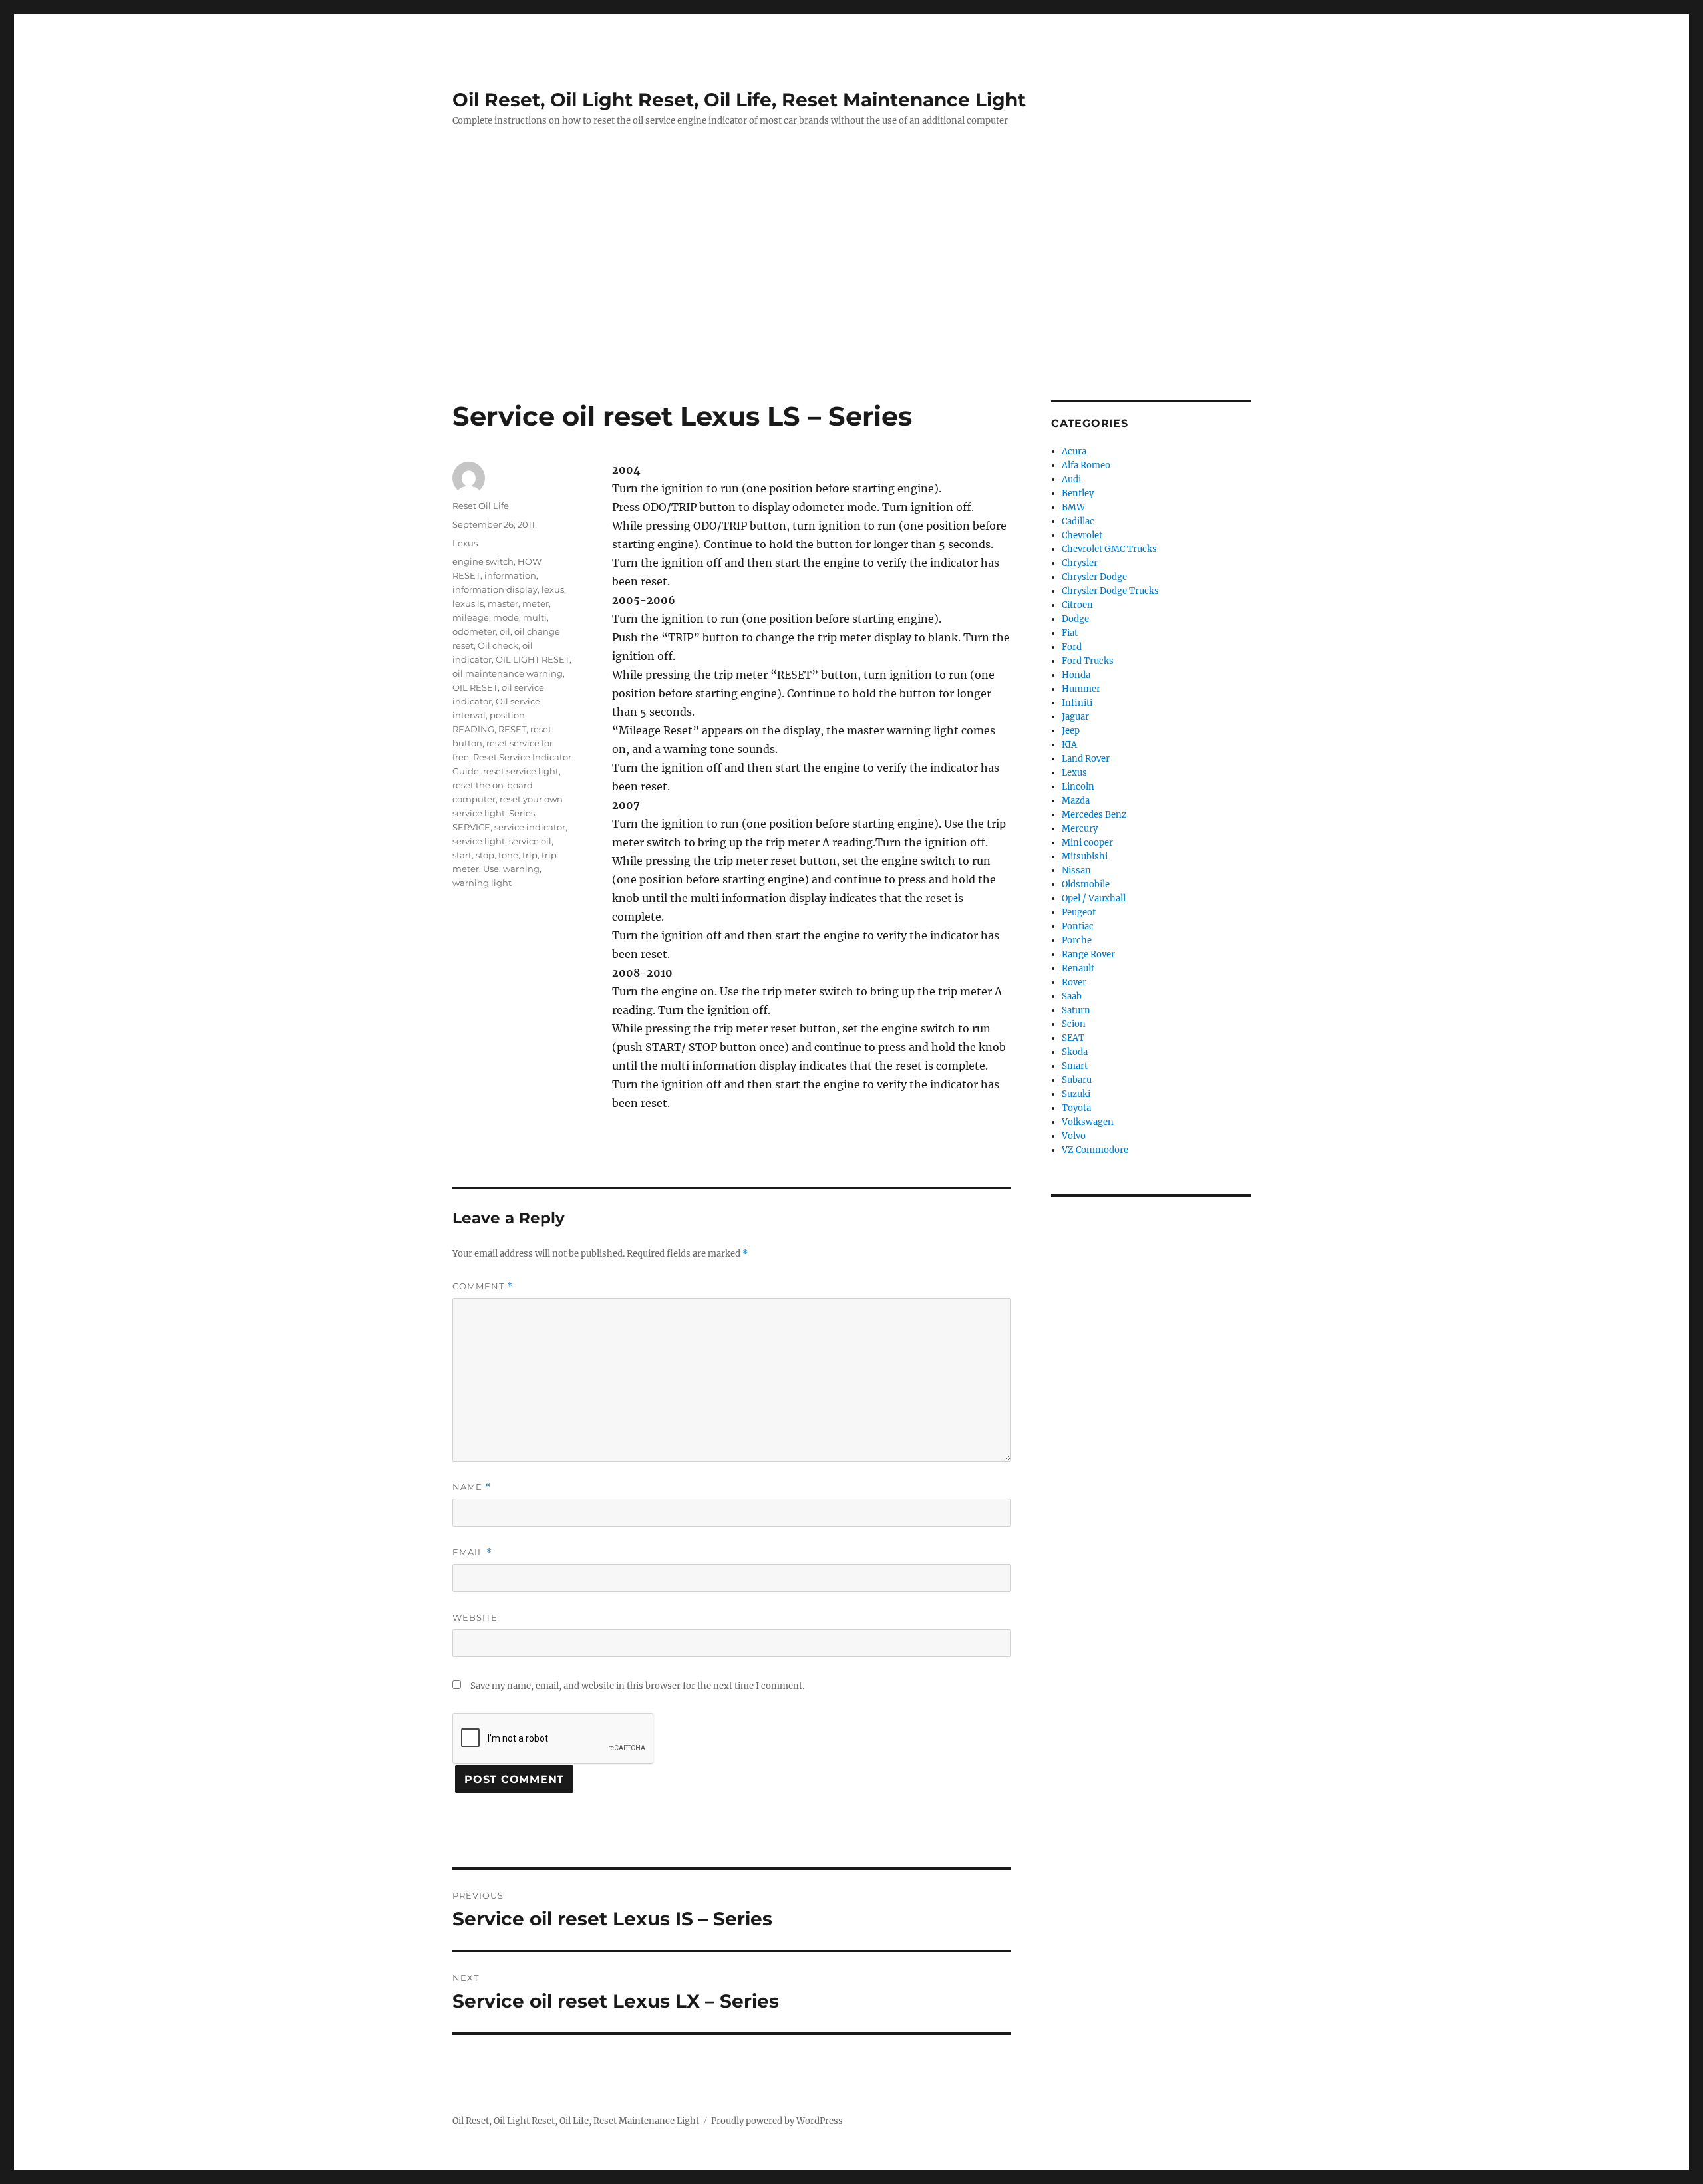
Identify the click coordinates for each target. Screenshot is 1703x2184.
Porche (1077, 940)
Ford (1072, 647)
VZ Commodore (1095, 1150)
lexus (553, 589)
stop (485, 855)
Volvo (1074, 1136)
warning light (482, 883)
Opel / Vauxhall (1094, 898)
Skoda (1075, 1052)
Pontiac (1078, 926)
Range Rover (1088, 954)
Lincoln (1078, 787)
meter (536, 603)
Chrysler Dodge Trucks (1110, 591)
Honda (1076, 675)
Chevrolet (1082, 535)
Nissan (1076, 870)
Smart (1075, 1066)
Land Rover (1086, 759)
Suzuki (1076, 1094)
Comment (483, 1286)
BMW (1073, 507)
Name (472, 1487)
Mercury (1080, 829)
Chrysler (1080, 563)
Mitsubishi (1085, 857)
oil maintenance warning (508, 673)
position (507, 715)
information (510, 575)
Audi (1071, 479)
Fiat (1070, 633)
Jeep (1071, 731)
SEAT (1073, 1038)
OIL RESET (475, 687)
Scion (1074, 1024)
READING (473, 729)
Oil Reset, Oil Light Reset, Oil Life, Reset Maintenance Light (739, 100)
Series (522, 813)
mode (506, 617)
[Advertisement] (851, 301)
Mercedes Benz (1094, 815)
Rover (1074, 982)
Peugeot (1079, 912)
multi (535, 617)
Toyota (1076, 1108)
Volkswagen (1088, 1122)
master (503, 603)
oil (505, 631)
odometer (474, 631)
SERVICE (471, 827)
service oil (530, 841)
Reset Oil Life (481, 506)
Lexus (465, 543)
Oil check (498, 645)
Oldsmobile (1086, 884)
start (462, 855)
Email (472, 1552)
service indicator (530, 827)
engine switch (483, 561)
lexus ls (468, 603)
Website (475, 1617)
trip (530, 855)
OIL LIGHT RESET (533, 659)
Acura (1074, 451)
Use (491, 869)
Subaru (1077, 1080)
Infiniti (1077, 703)
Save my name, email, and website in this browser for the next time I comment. (637, 1686)
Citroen (1077, 605)
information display (495, 589)
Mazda (1076, 801)
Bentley (1078, 493)
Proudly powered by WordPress (777, 2121)
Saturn (1076, 1010)
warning (521, 869)
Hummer (1081, 689)
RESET (512, 729)
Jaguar (1075, 717)
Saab (1072, 996)
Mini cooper (1087, 843)
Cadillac (1078, 521)
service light (479, 841)
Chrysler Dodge (1094, 577)
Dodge (1075, 619)
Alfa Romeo (1086, 465)
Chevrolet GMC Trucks (1109, 549)
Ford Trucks (1088, 661)
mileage (471, 617)
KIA (1069, 745)
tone (508, 855)
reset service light (521, 771)
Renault (1078, 968)
